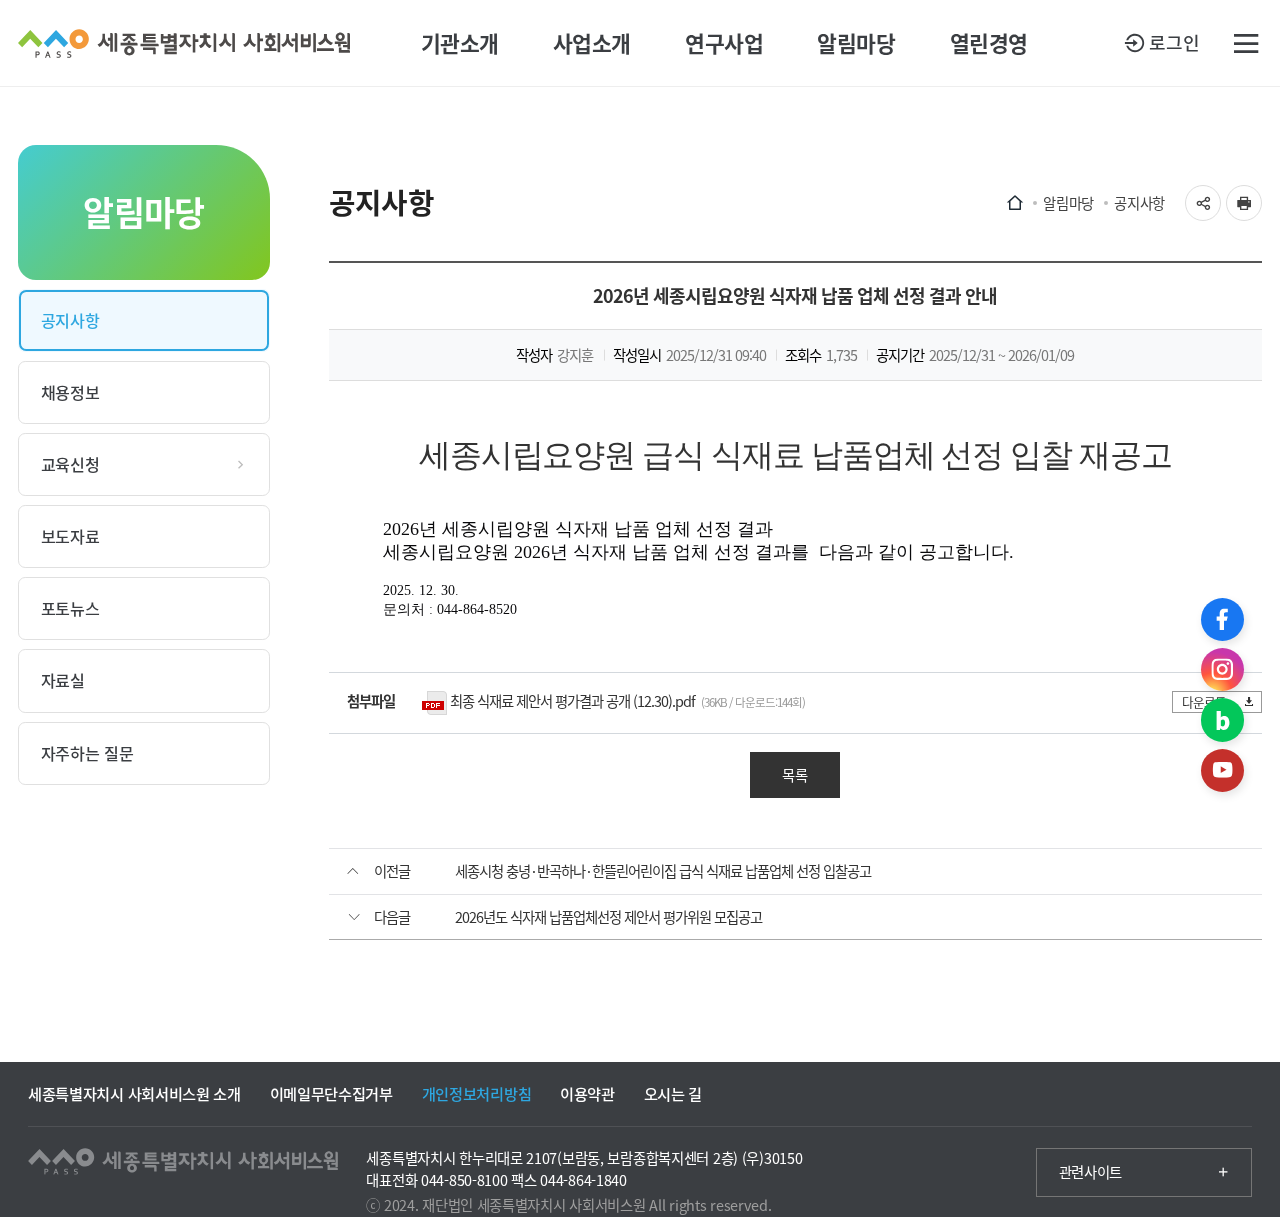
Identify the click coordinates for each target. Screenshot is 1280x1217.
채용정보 (70, 392)
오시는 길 (673, 1093)
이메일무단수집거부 (331, 1093)
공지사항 (70, 320)
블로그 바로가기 (1222, 719)
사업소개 (592, 43)
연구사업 (724, 43)
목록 (795, 775)
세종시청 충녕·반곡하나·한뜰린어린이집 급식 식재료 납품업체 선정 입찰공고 (663, 871)
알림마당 (856, 43)
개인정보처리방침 (477, 1093)
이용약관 (587, 1093)
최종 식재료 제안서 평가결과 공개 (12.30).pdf (572, 701)
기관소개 (460, 43)
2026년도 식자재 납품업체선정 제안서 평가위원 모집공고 (608, 917)
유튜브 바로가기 (1222, 770)
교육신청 (70, 464)
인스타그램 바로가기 (1222, 669)
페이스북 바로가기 (1222, 619)
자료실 (63, 680)
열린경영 (989, 43)
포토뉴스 (70, 608)
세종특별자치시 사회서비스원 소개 (134, 1093)
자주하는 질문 (87, 753)
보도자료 (70, 536)
